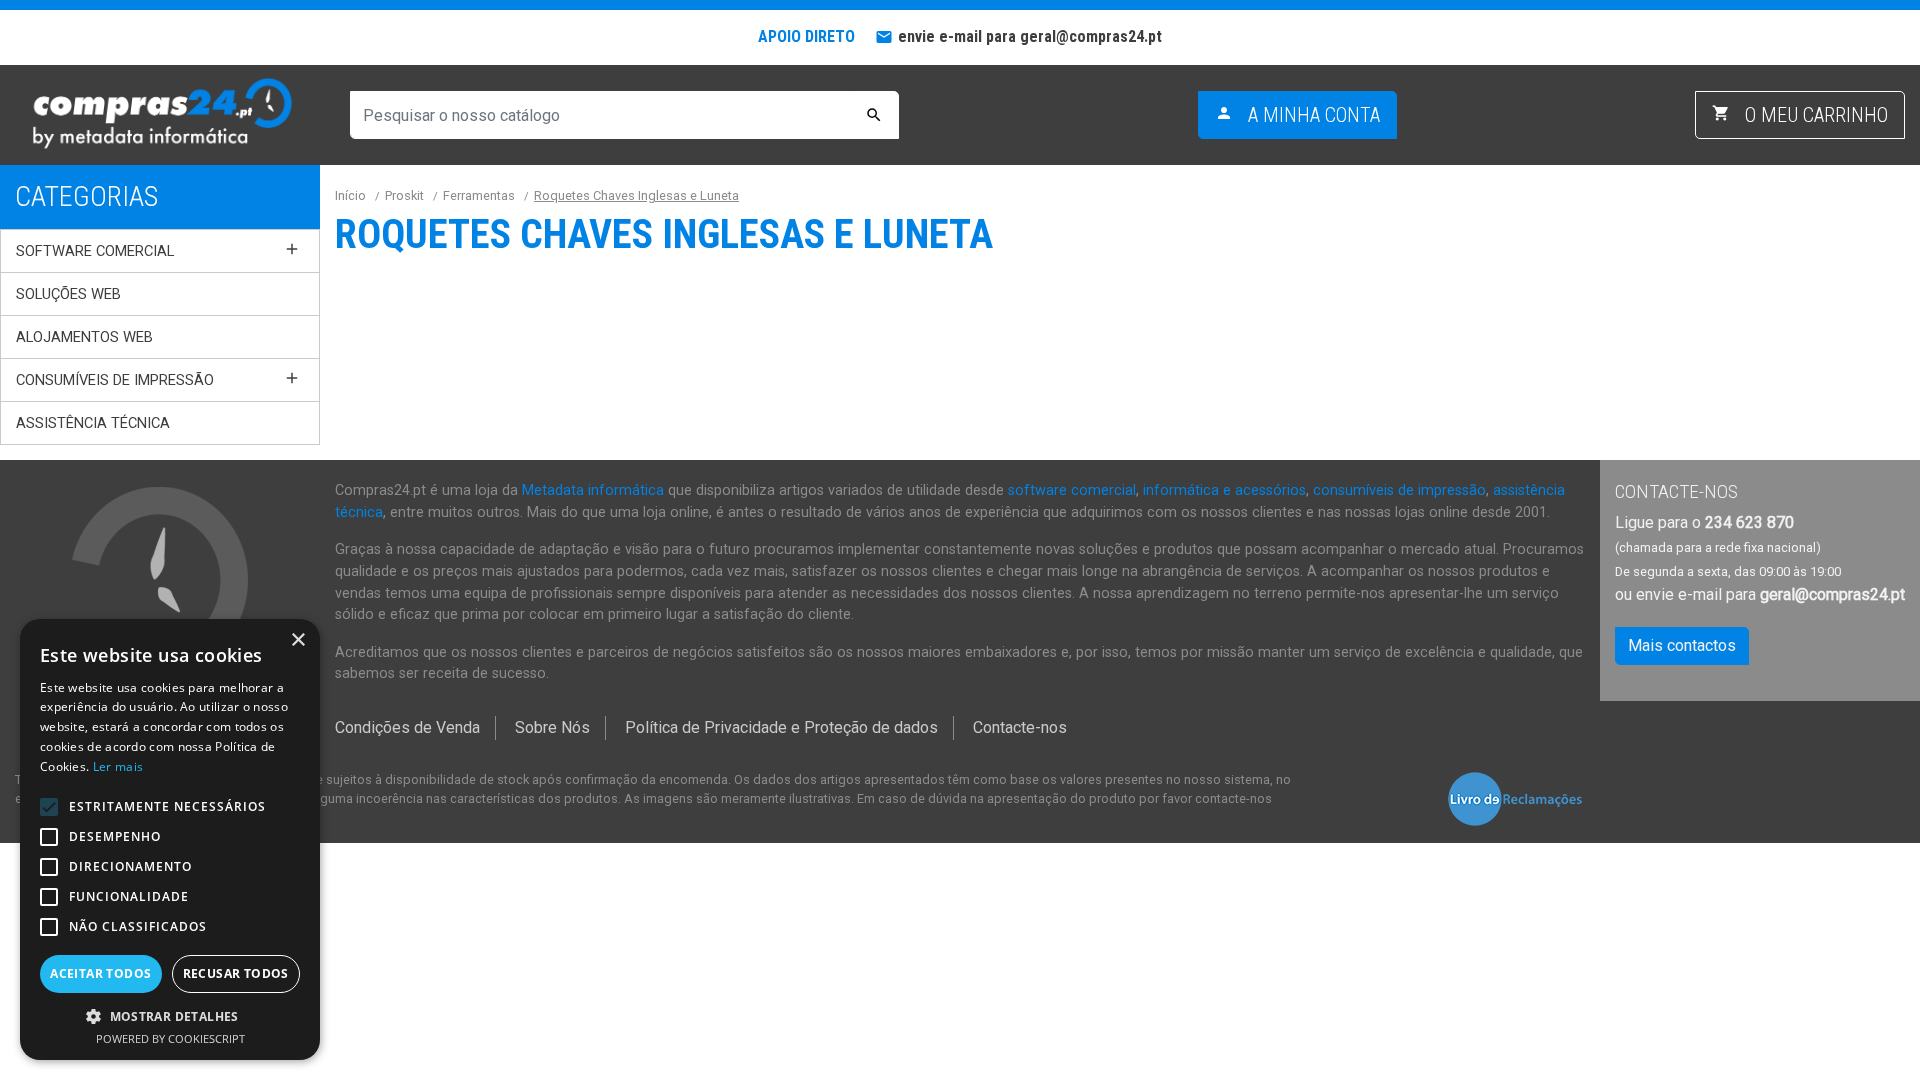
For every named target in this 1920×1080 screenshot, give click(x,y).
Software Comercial (95, 251)
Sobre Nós (552, 727)
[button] (170, 1016)
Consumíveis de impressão (115, 380)
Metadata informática (593, 490)
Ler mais (118, 766)
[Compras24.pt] (160, 114)
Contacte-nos (1020, 727)
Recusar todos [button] (236, 973)
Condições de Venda (407, 727)
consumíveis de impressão (1399, 490)
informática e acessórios (1224, 490)
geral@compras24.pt (1832, 594)
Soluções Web (68, 294)
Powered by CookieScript (170, 1038)
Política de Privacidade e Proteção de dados (781, 727)
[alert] (170, 839)
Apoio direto (806, 36)
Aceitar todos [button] (100, 973)
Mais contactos (1682, 645)
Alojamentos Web (84, 337)
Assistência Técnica (93, 423)
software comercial (1072, 490)
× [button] (297, 640)
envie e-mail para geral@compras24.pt (1030, 36)
